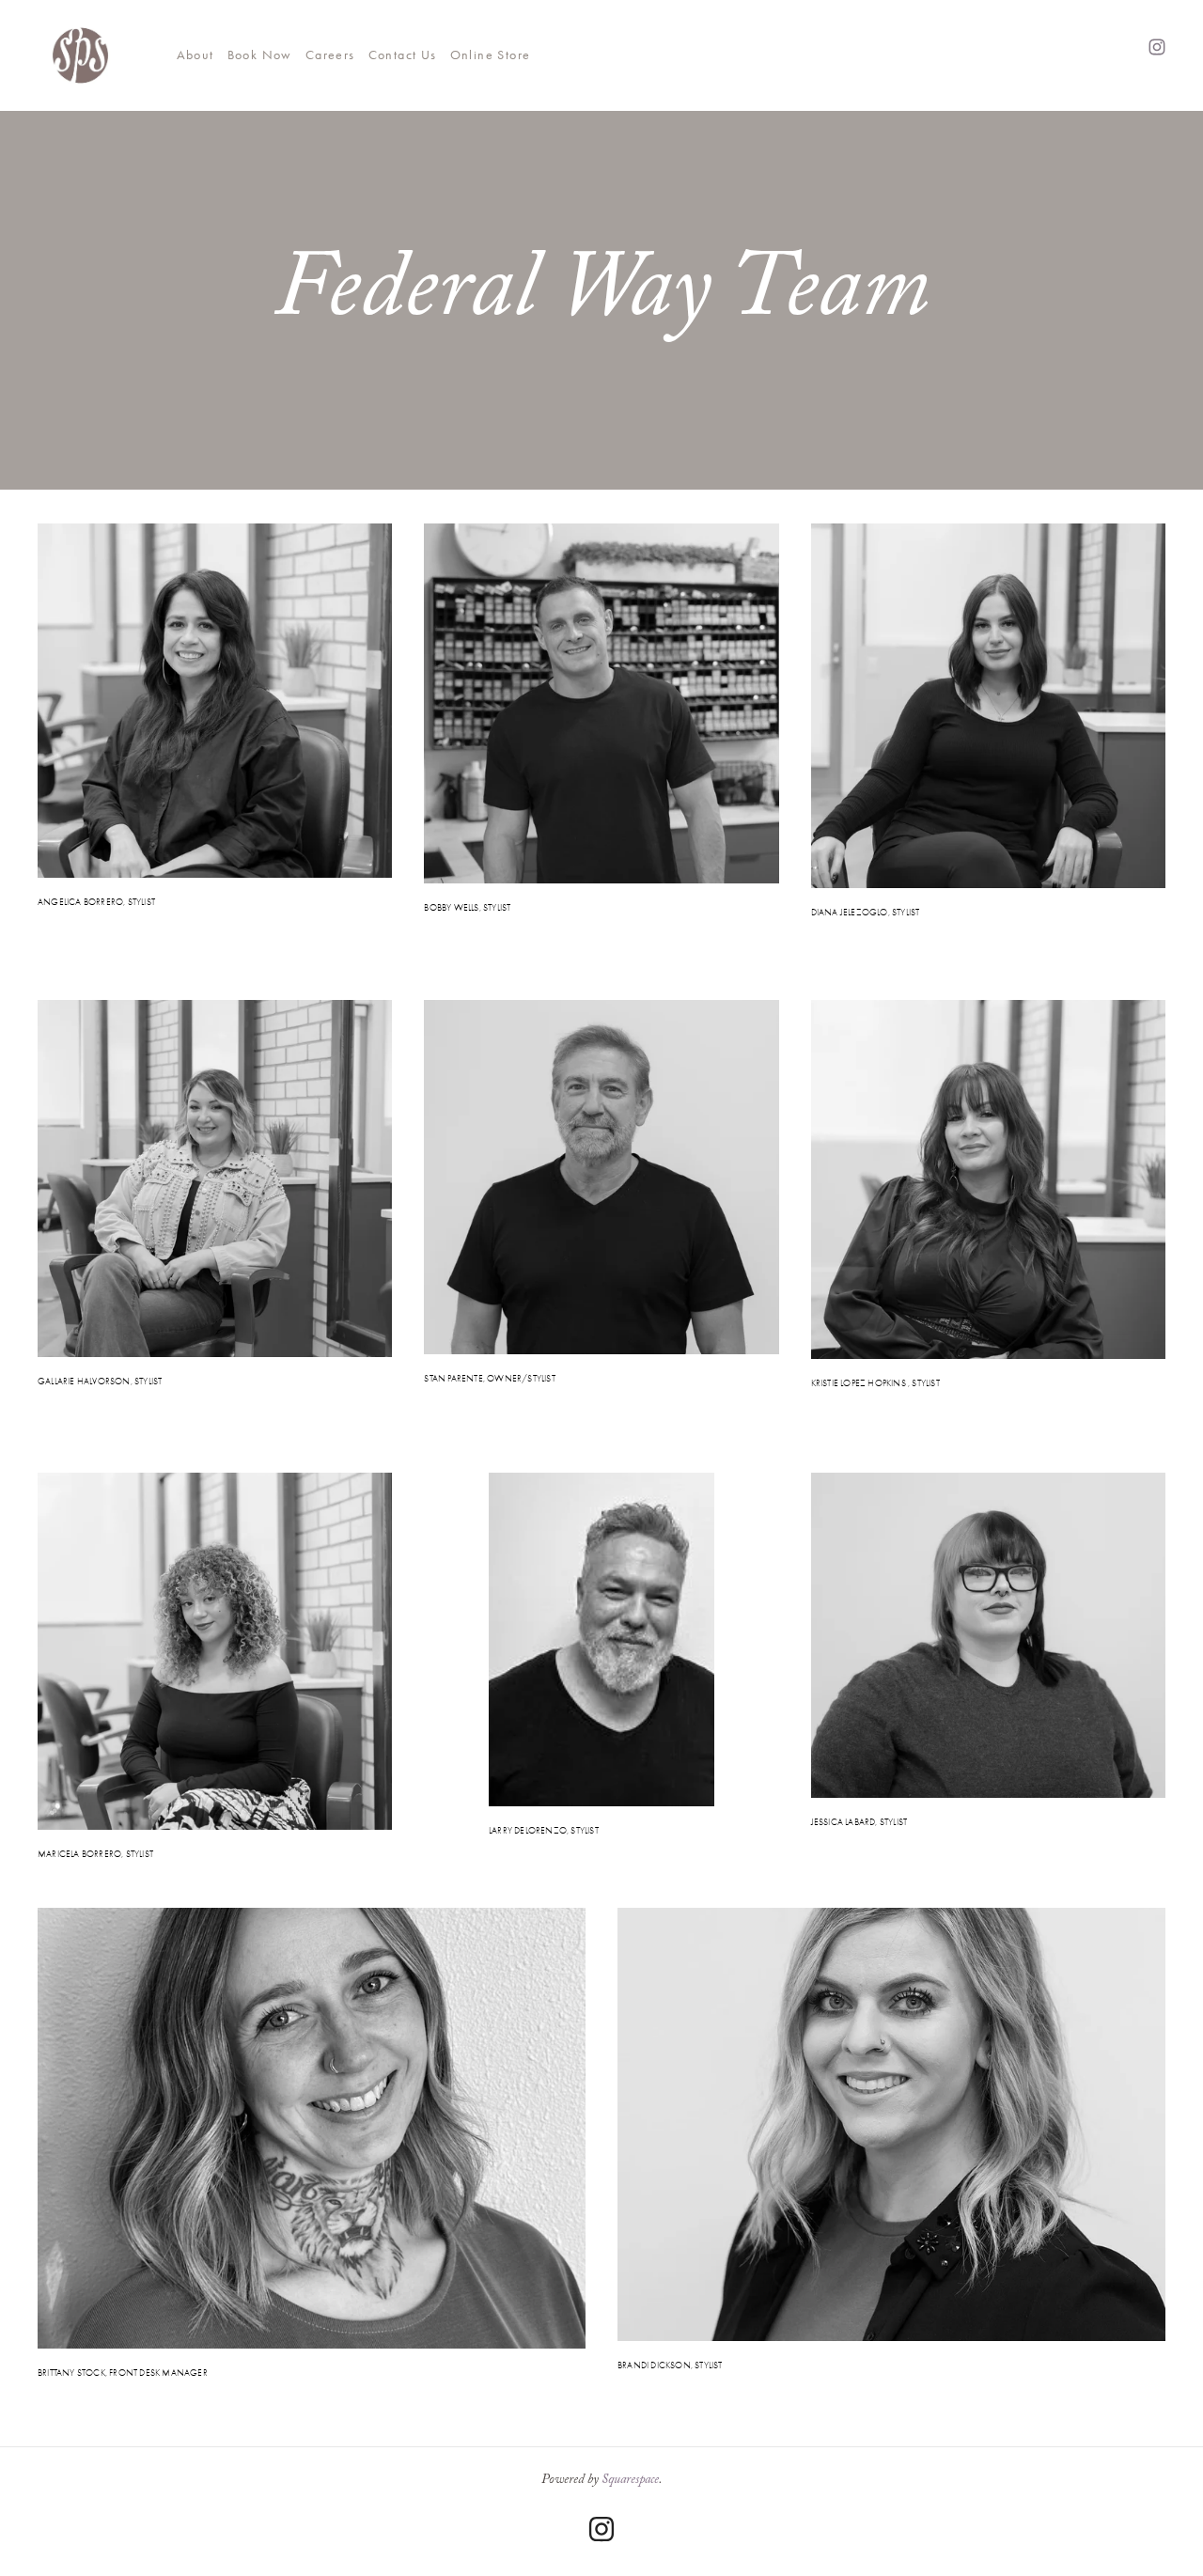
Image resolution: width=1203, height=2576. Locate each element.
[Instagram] (601, 2529)
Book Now (260, 55)
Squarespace (630, 2481)
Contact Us (403, 55)
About (195, 55)
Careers (330, 55)
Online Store (491, 55)
